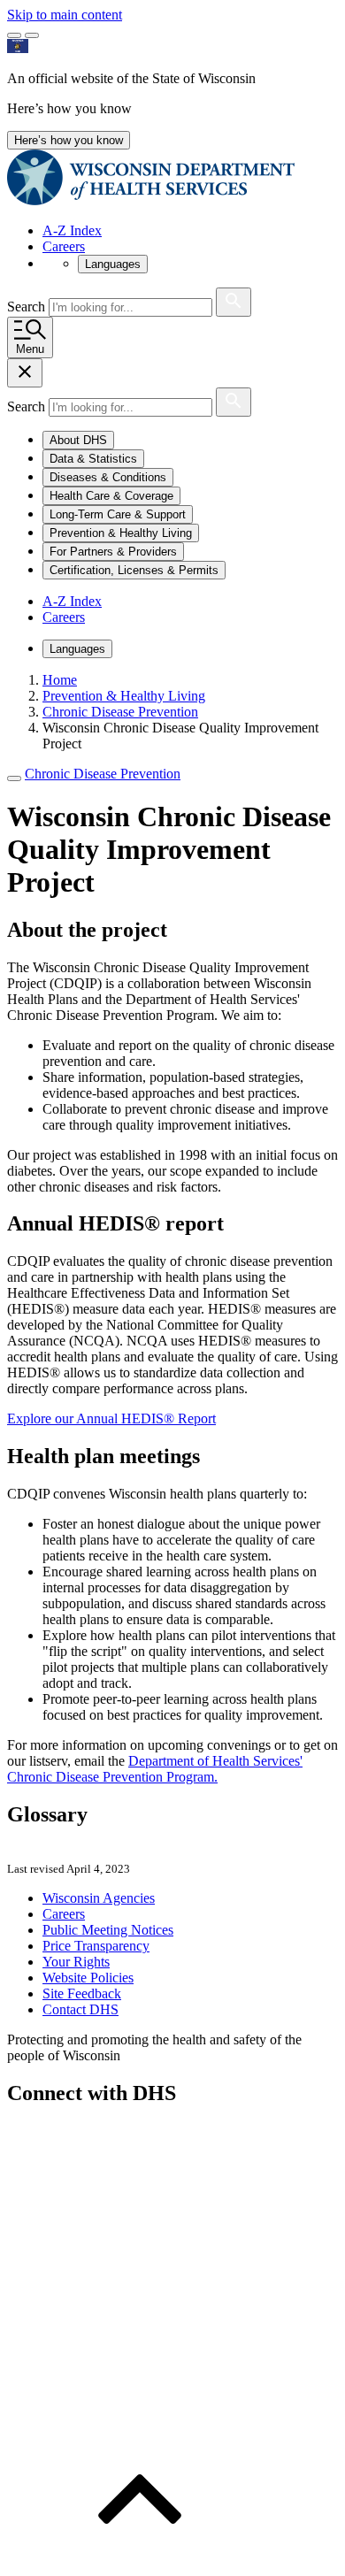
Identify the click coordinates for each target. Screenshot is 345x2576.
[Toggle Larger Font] (14, 35)
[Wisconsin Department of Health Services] (151, 200)
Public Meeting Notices (108, 1930)
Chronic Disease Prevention (103, 774)
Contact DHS (80, 2009)
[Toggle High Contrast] (32, 35)
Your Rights (76, 1962)
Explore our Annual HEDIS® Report (111, 1418)
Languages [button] (113, 264)
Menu (30, 349)
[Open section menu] (14, 778)
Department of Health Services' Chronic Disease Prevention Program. (155, 1769)
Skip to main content (65, 15)
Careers (64, 246)
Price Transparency (96, 1946)
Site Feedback (82, 1993)
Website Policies (88, 1978)
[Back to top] (140, 2561)
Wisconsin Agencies (99, 1898)
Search (28, 307)
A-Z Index (72, 230)
